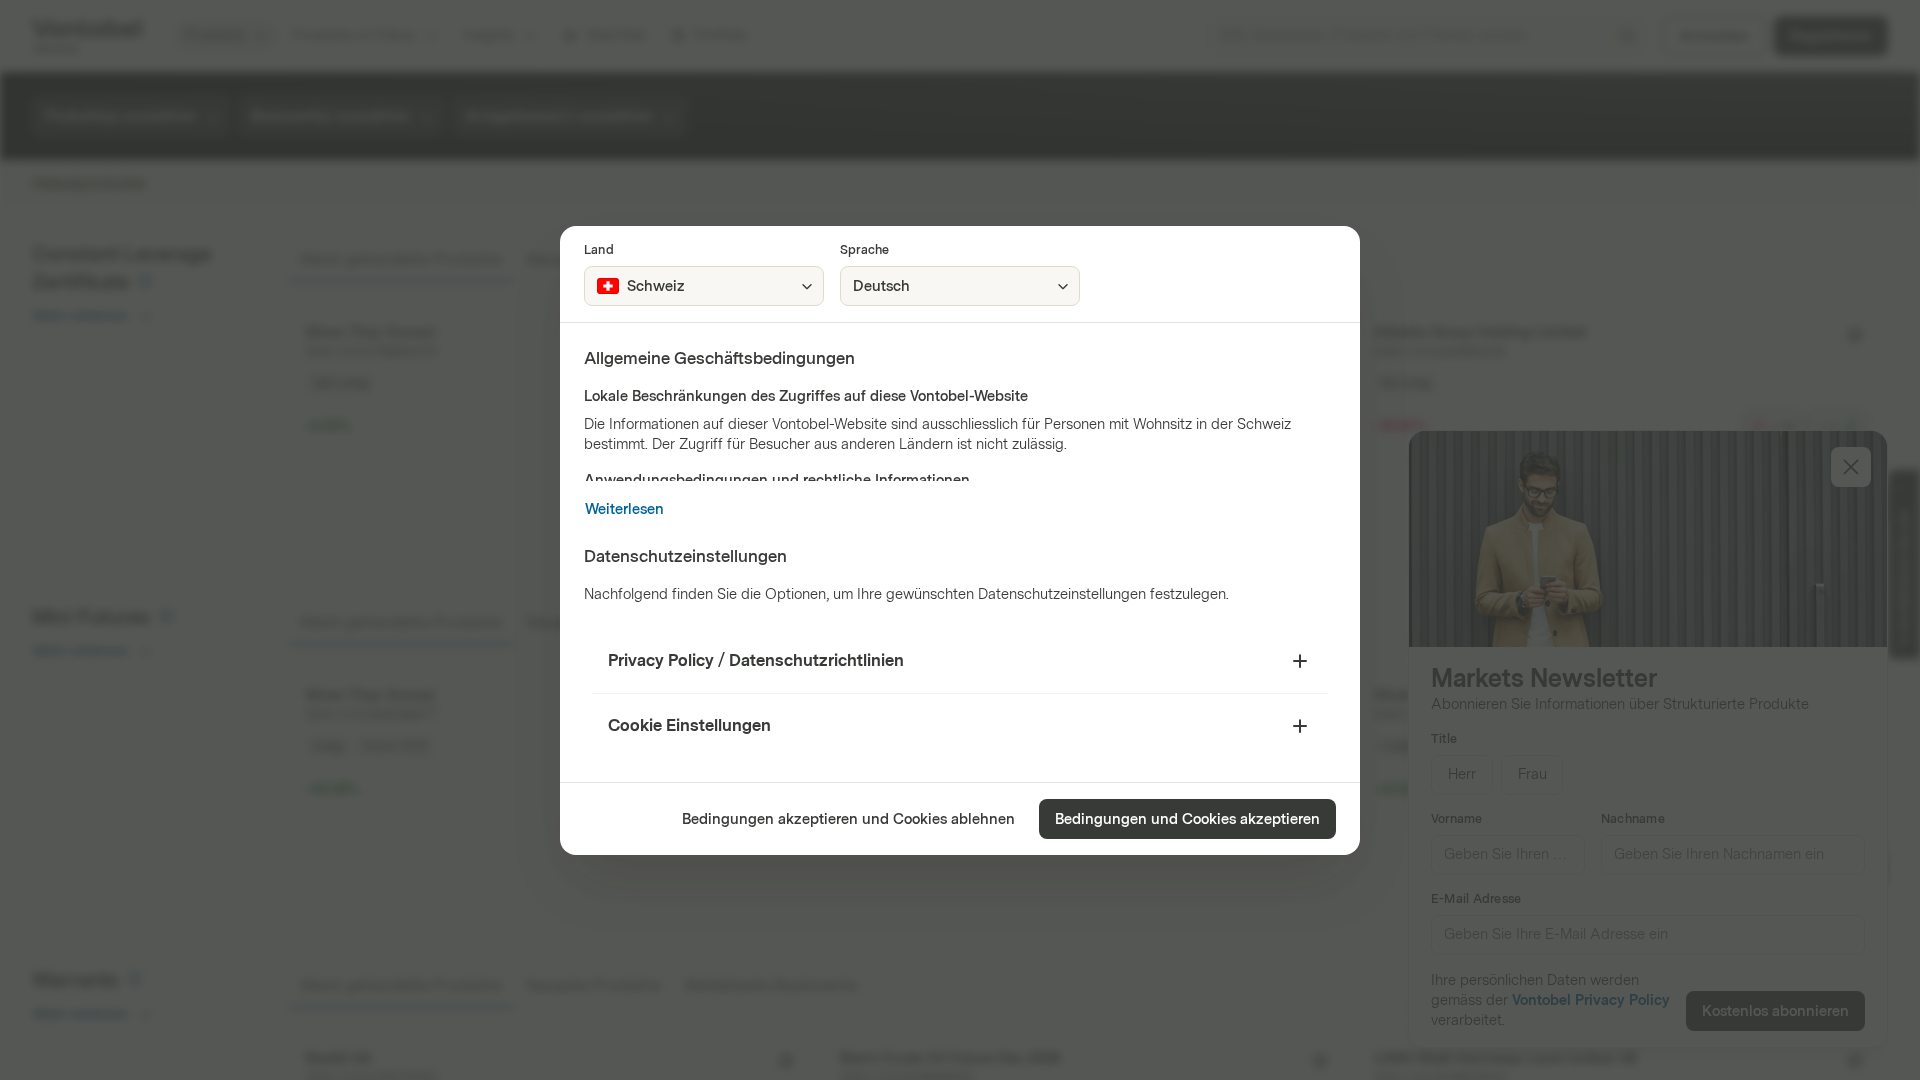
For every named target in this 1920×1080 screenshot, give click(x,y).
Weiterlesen (624, 509)
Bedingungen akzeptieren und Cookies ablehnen (848, 819)
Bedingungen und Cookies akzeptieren (1187, 819)
